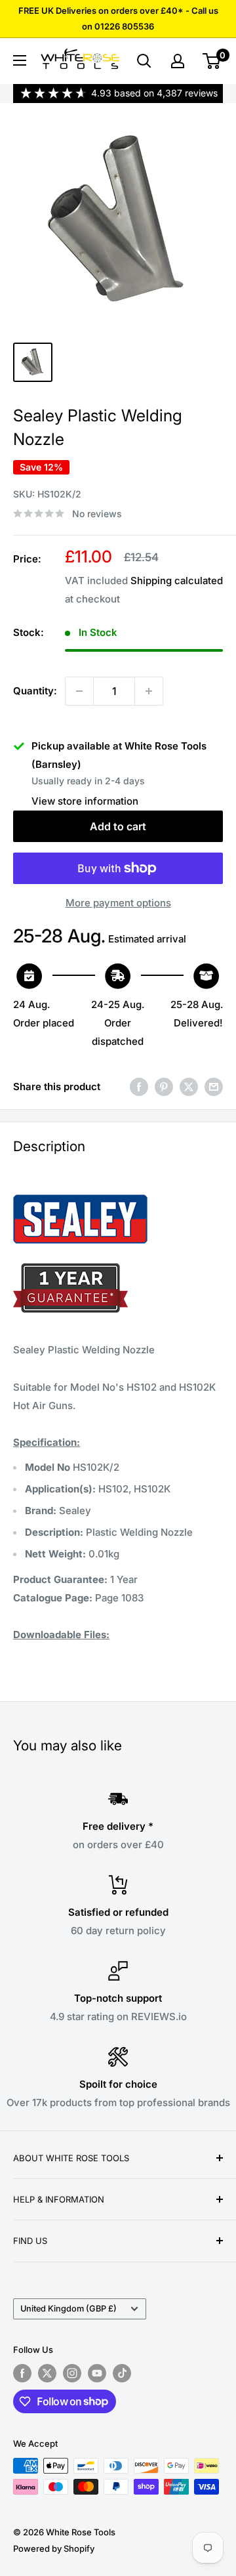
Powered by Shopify (54, 2548)
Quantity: (35, 691)
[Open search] (144, 61)
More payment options (118, 903)
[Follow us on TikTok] (122, 2373)
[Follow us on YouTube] (97, 2373)
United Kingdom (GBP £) (69, 2309)
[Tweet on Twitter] (189, 1087)
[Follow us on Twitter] (47, 2373)
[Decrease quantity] (79, 691)
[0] (212, 61)
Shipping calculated (177, 581)
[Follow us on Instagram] (72, 2373)
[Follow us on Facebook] (22, 2373)
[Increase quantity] (149, 691)
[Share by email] (214, 1087)
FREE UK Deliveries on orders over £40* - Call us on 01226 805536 (118, 18)
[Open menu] (20, 60)
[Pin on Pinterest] (164, 1087)
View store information (85, 801)
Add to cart (118, 826)
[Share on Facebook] (139, 1087)
